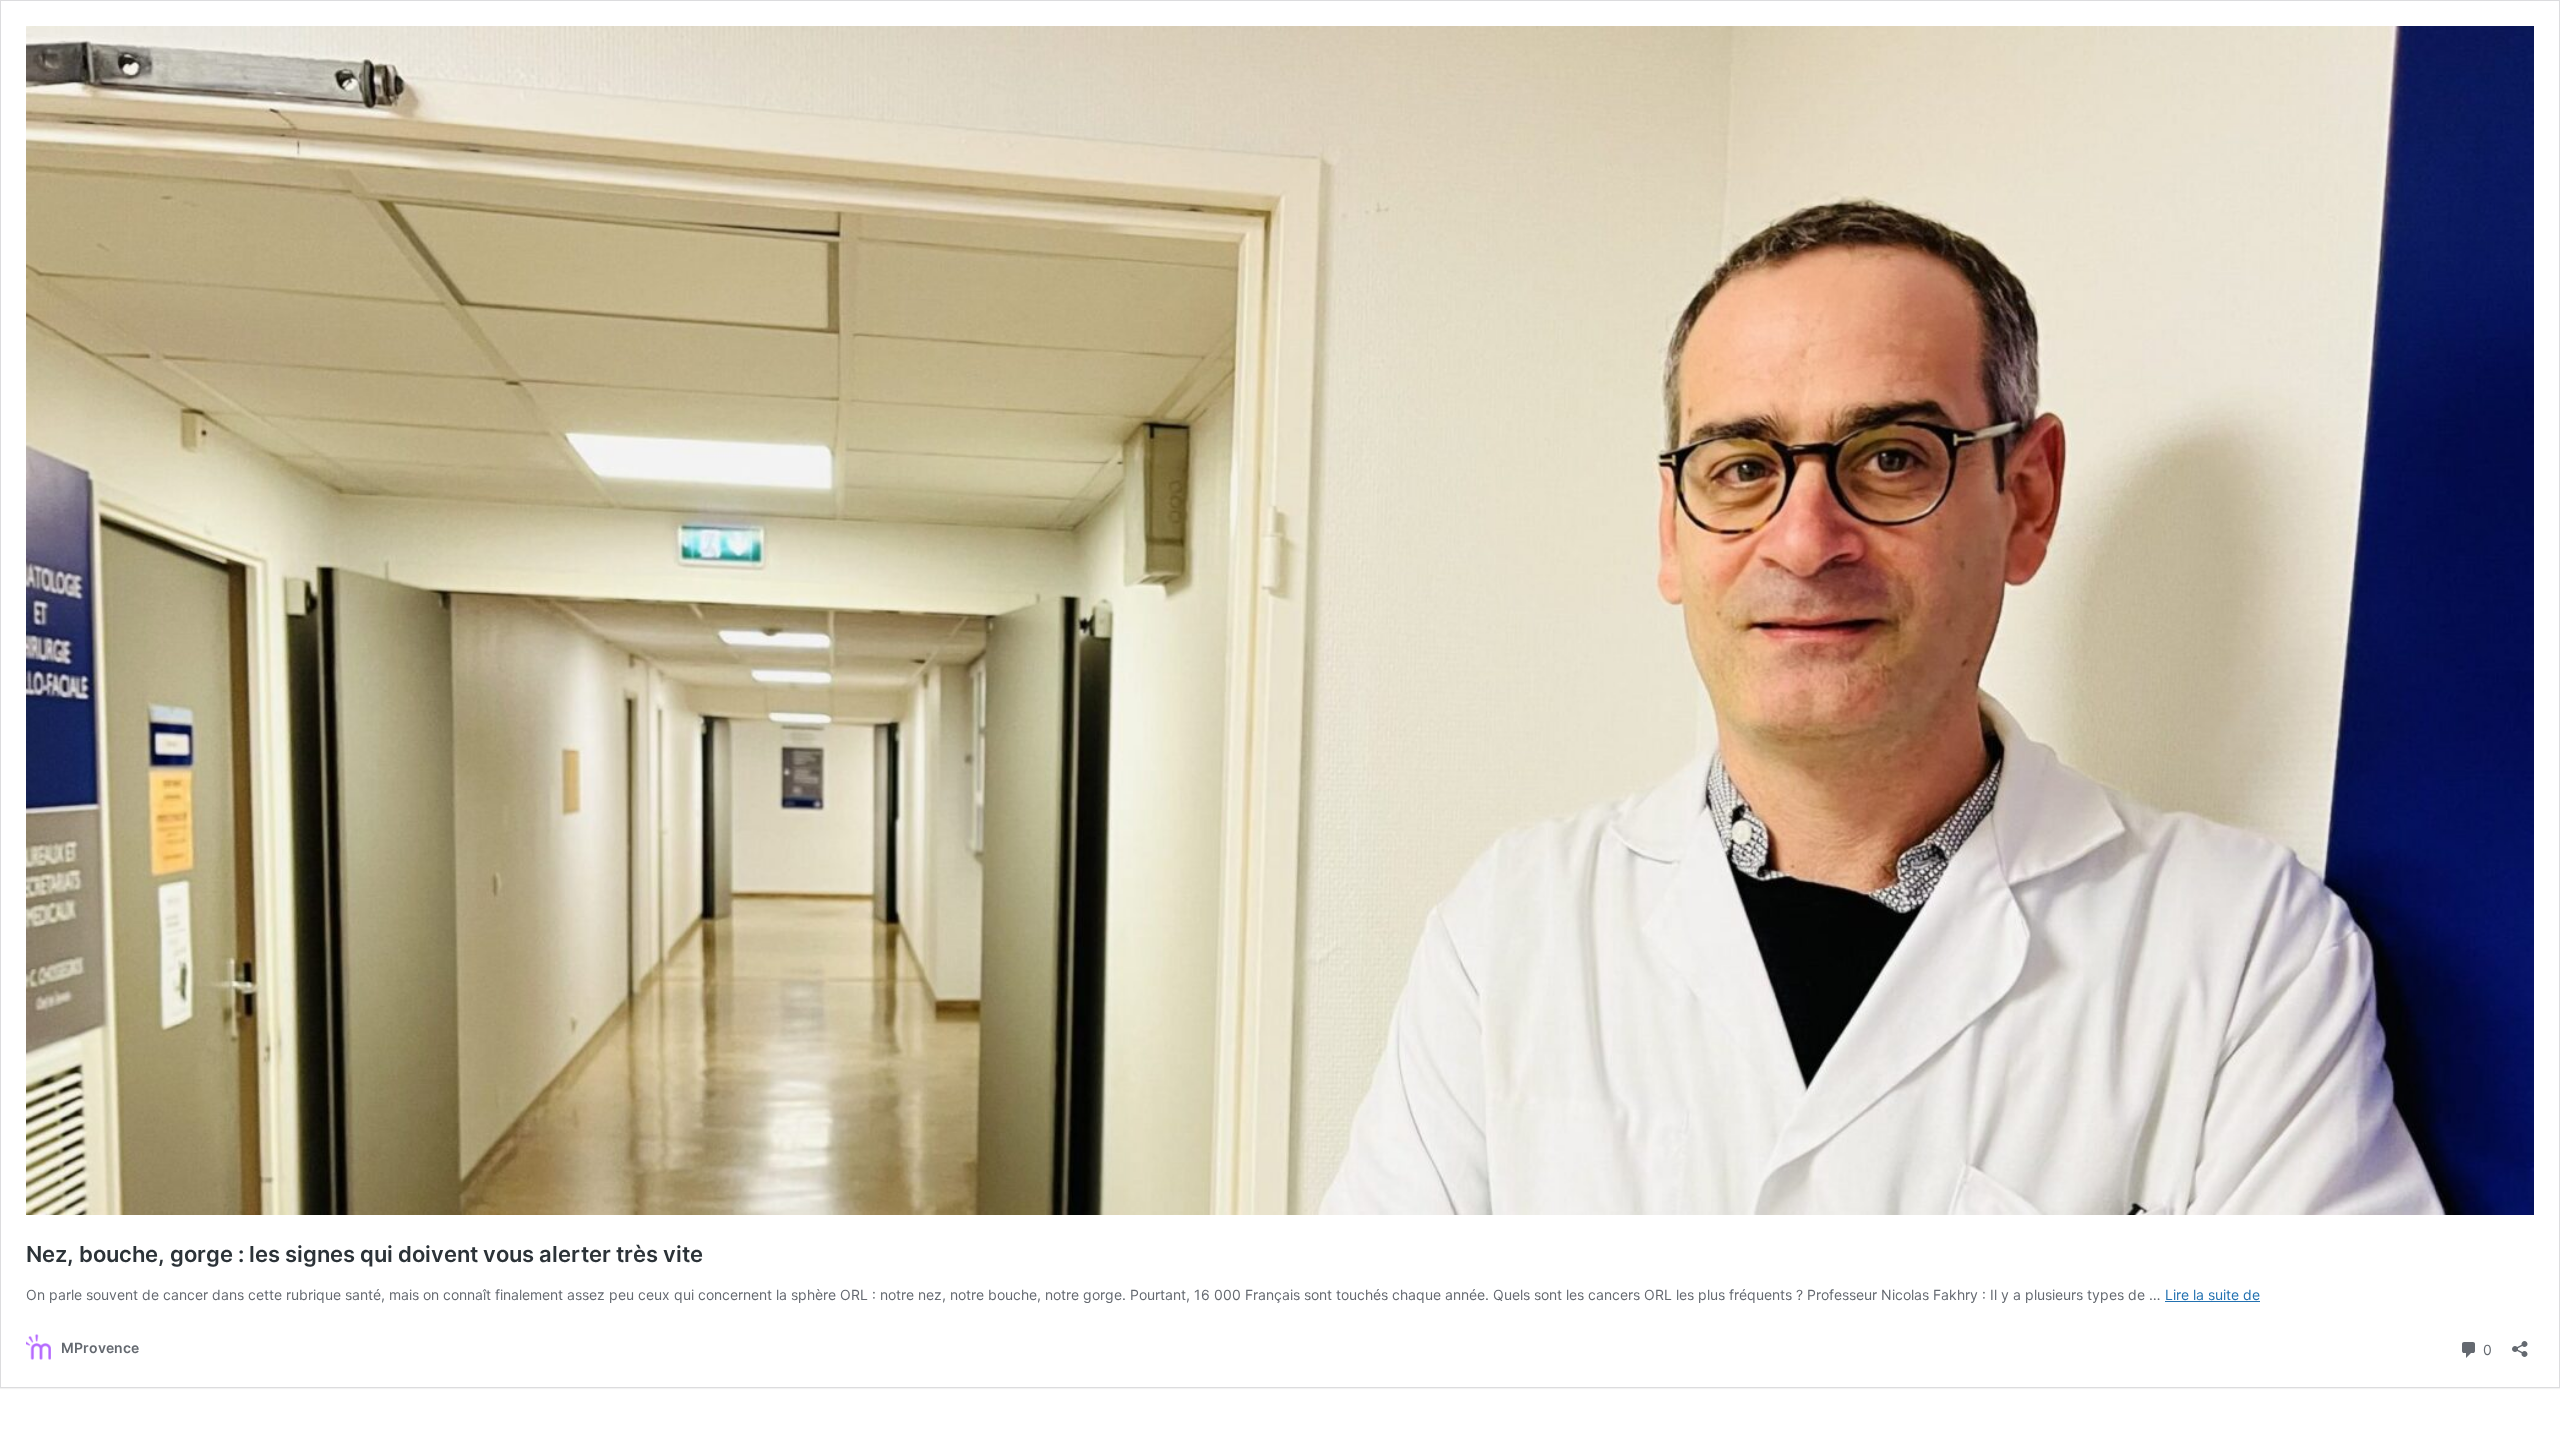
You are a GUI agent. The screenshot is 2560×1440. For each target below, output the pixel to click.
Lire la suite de (2212, 1294)
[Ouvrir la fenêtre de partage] (2520, 1342)
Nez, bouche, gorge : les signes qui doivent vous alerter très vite (364, 1254)
